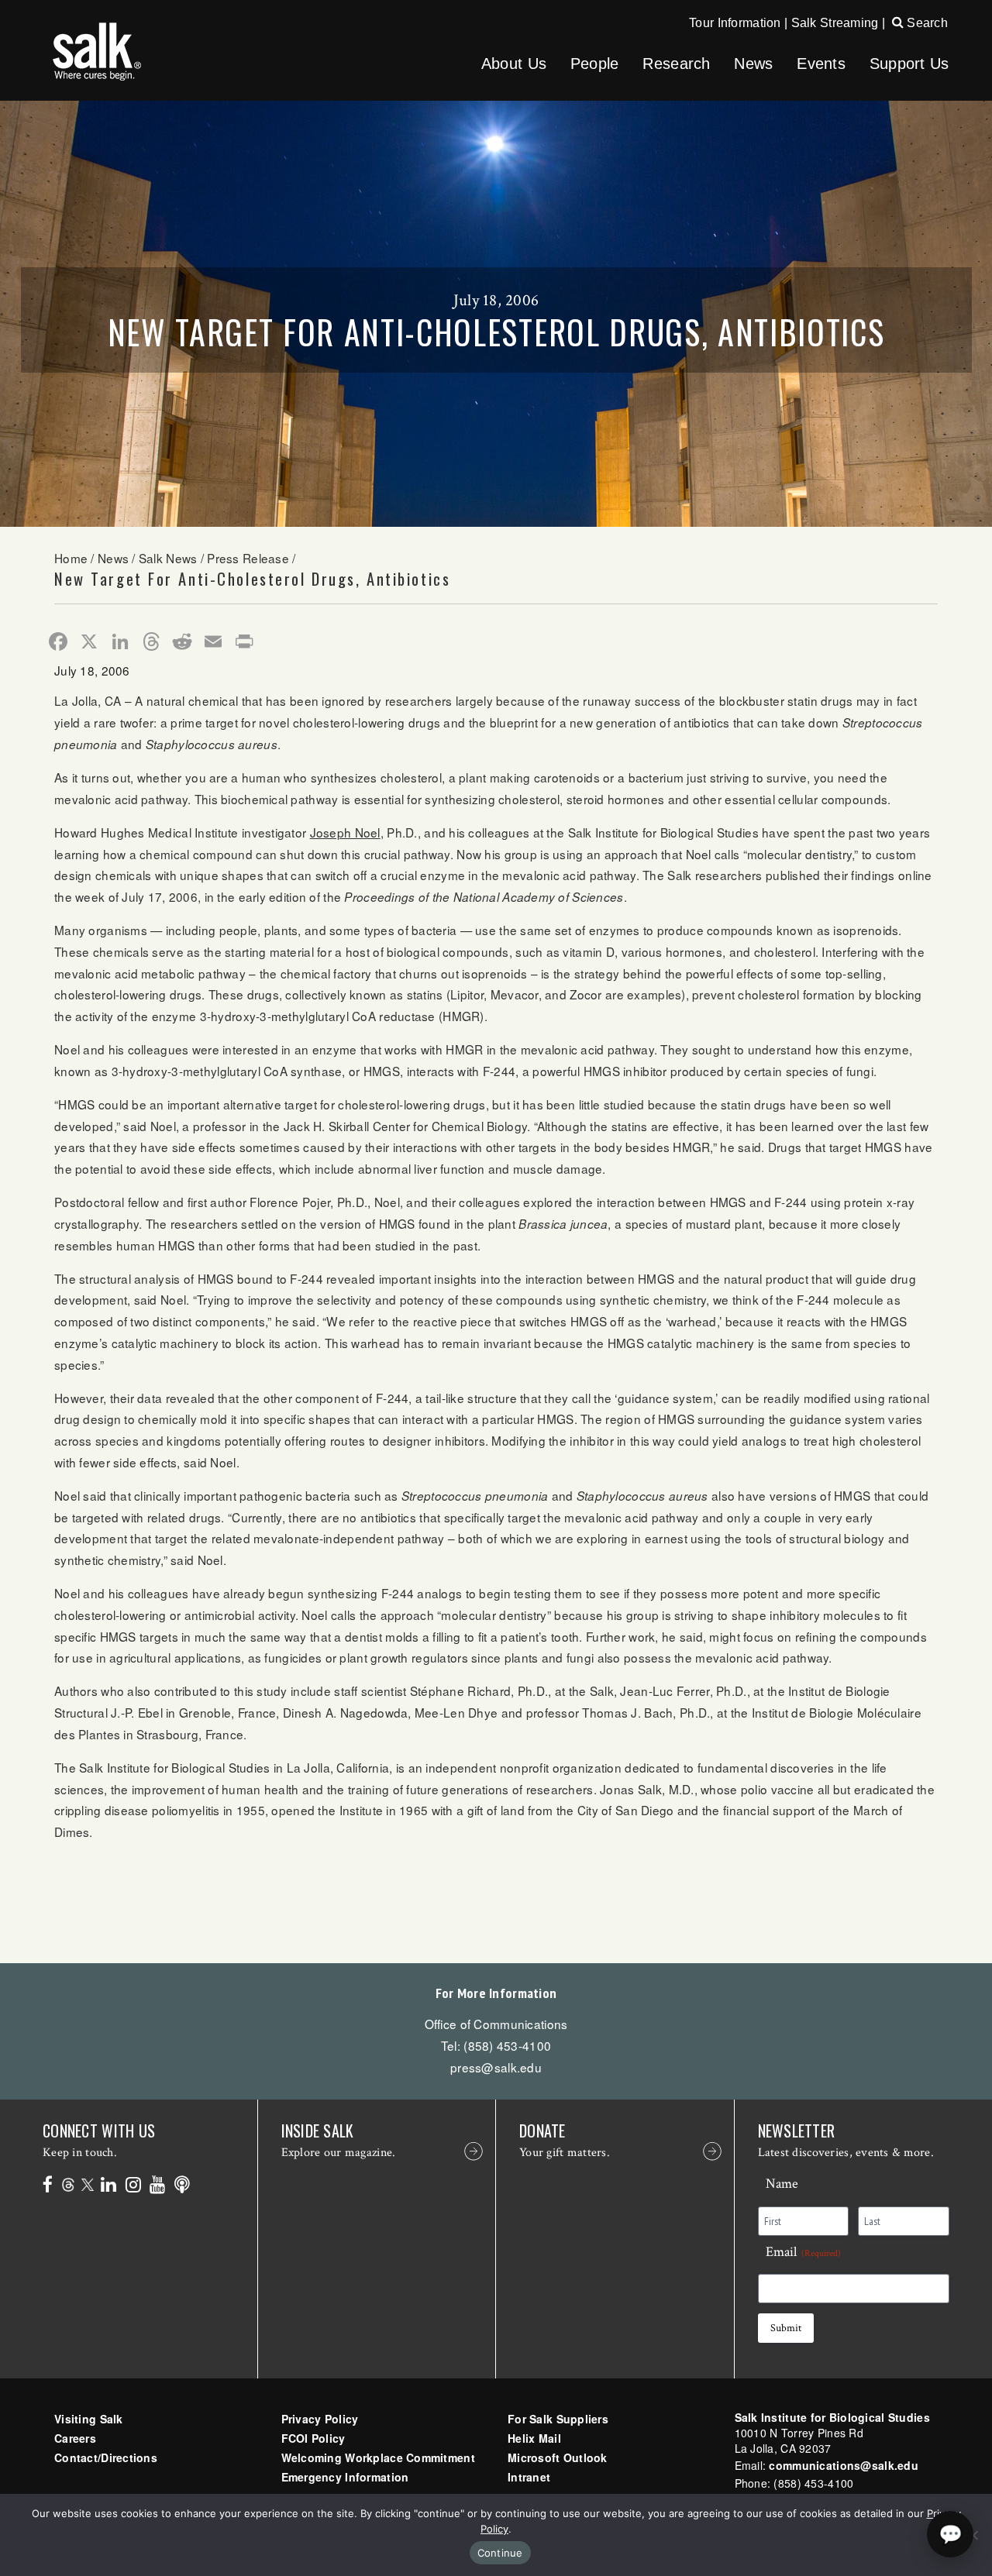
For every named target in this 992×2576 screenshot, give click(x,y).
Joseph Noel (345, 832)
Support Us (909, 64)
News (753, 64)
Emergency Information (345, 2477)
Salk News (168, 558)
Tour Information (735, 23)
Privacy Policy (320, 2419)
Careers (75, 2438)
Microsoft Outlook (558, 2457)
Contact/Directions (106, 2457)
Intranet (529, 2477)
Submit (786, 2328)
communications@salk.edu (843, 2465)
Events (821, 64)
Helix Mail (534, 2438)
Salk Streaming (835, 23)
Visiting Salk (89, 2419)
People (595, 64)
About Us (514, 64)
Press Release (248, 558)
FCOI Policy (313, 2438)
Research (676, 64)
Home (71, 558)
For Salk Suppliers (558, 2419)
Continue (500, 2553)
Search (926, 23)
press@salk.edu (496, 2067)
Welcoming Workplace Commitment (378, 2457)
